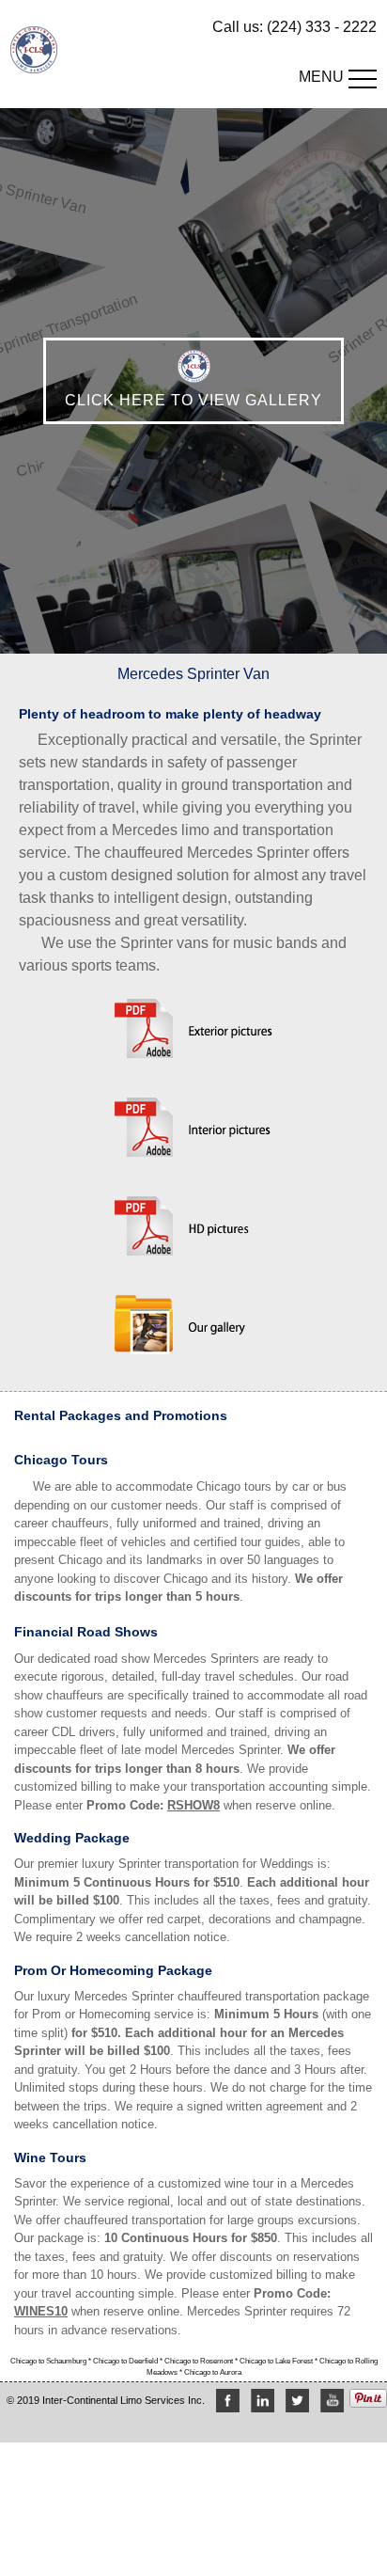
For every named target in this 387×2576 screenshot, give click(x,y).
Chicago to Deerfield (126, 2361)
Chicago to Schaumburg (49, 2361)
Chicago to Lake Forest (277, 2361)
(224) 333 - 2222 (322, 27)
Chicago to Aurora (213, 2372)
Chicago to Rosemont (200, 2361)
